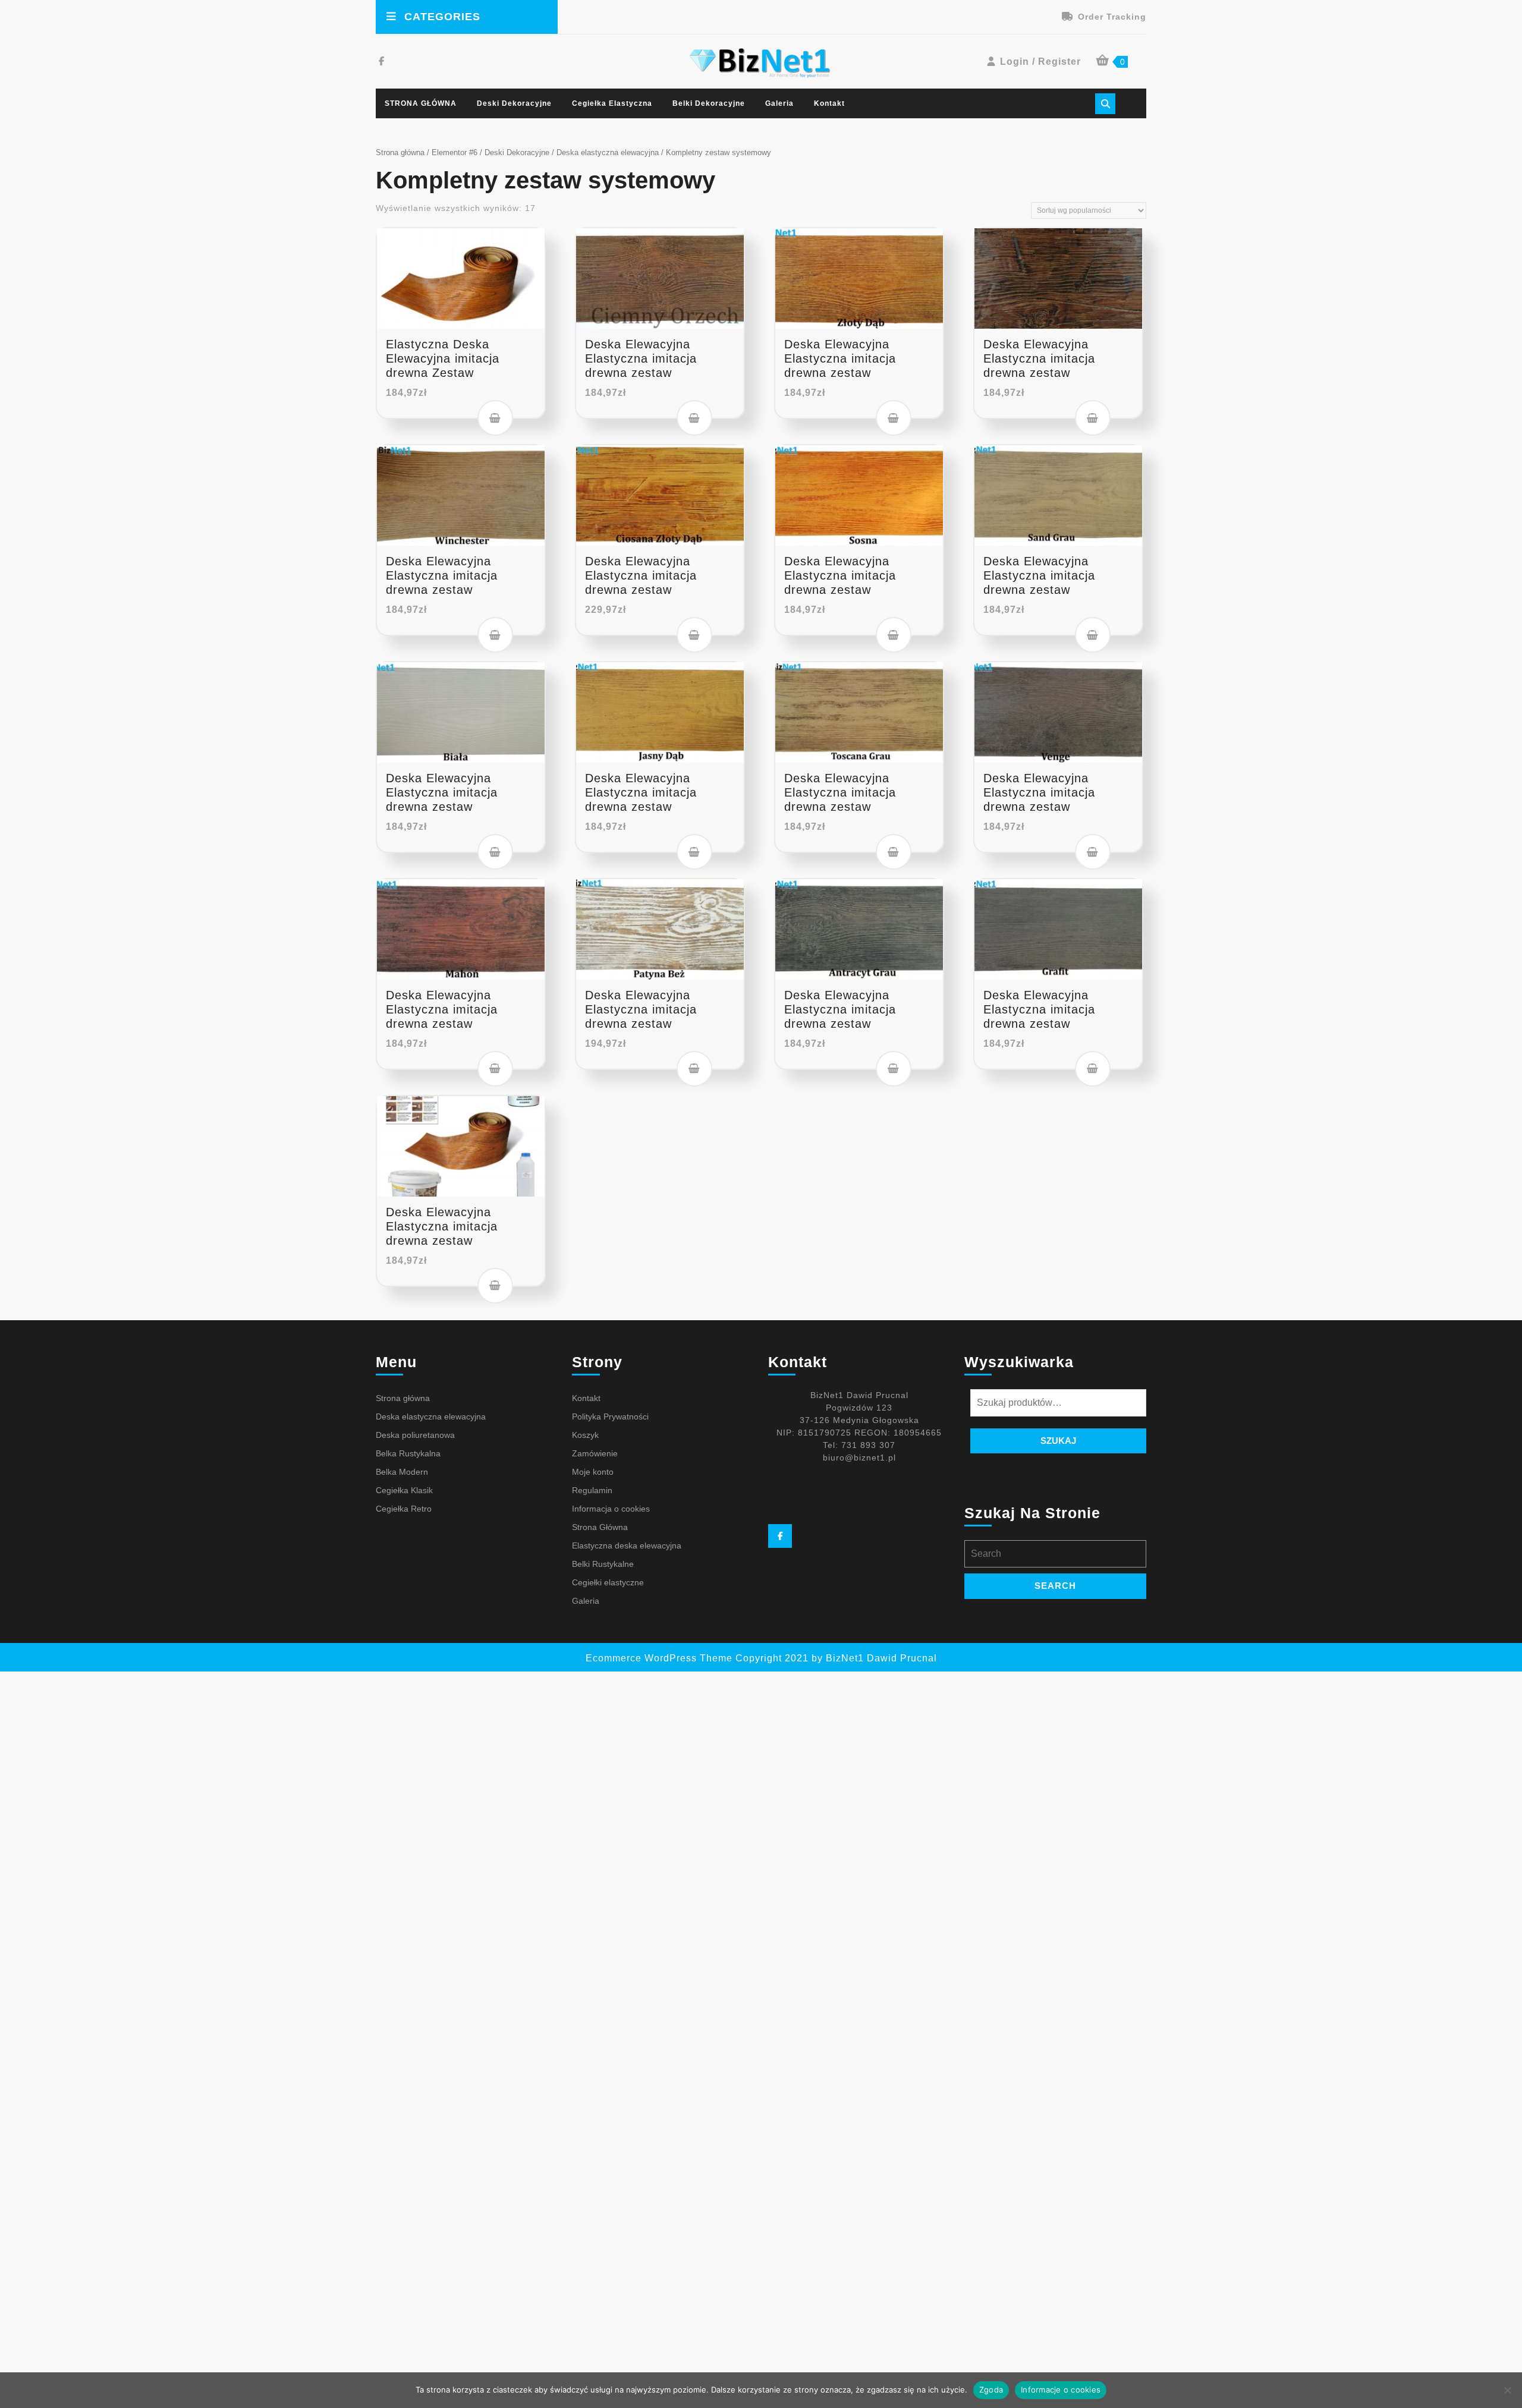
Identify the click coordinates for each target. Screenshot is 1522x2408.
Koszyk (585, 1435)
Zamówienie (595, 1453)
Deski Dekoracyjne (514, 103)
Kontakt (829, 103)
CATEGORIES (442, 17)
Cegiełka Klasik (404, 1490)
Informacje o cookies (1061, 2390)
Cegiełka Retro (404, 1509)
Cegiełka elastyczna (612, 103)
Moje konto (593, 1472)
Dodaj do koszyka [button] (495, 418)
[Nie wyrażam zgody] (1507, 2390)
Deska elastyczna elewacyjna (608, 152)
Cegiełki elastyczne (608, 1582)
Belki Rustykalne (603, 1564)
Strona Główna (600, 1527)
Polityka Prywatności (610, 1417)
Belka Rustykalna (408, 1453)
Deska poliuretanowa (415, 1435)
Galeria (779, 103)
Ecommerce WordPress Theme (659, 1658)
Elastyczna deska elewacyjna (627, 1545)
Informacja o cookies (611, 1509)
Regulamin (592, 1490)
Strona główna (400, 152)
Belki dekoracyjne (709, 103)
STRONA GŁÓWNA (421, 103)
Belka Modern (402, 1472)
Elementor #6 (455, 152)
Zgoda (991, 2390)
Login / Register (1040, 62)
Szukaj (1058, 1441)
